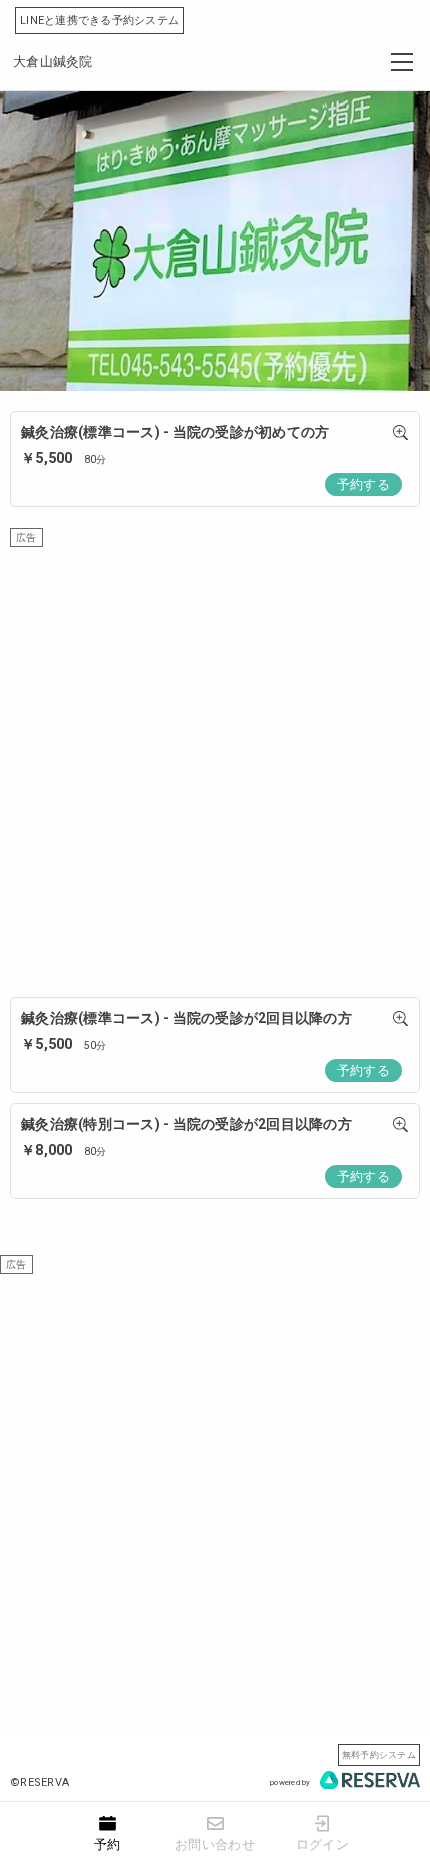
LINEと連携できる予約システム (99, 20)
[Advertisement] (215, 762)
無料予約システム (379, 1754)
